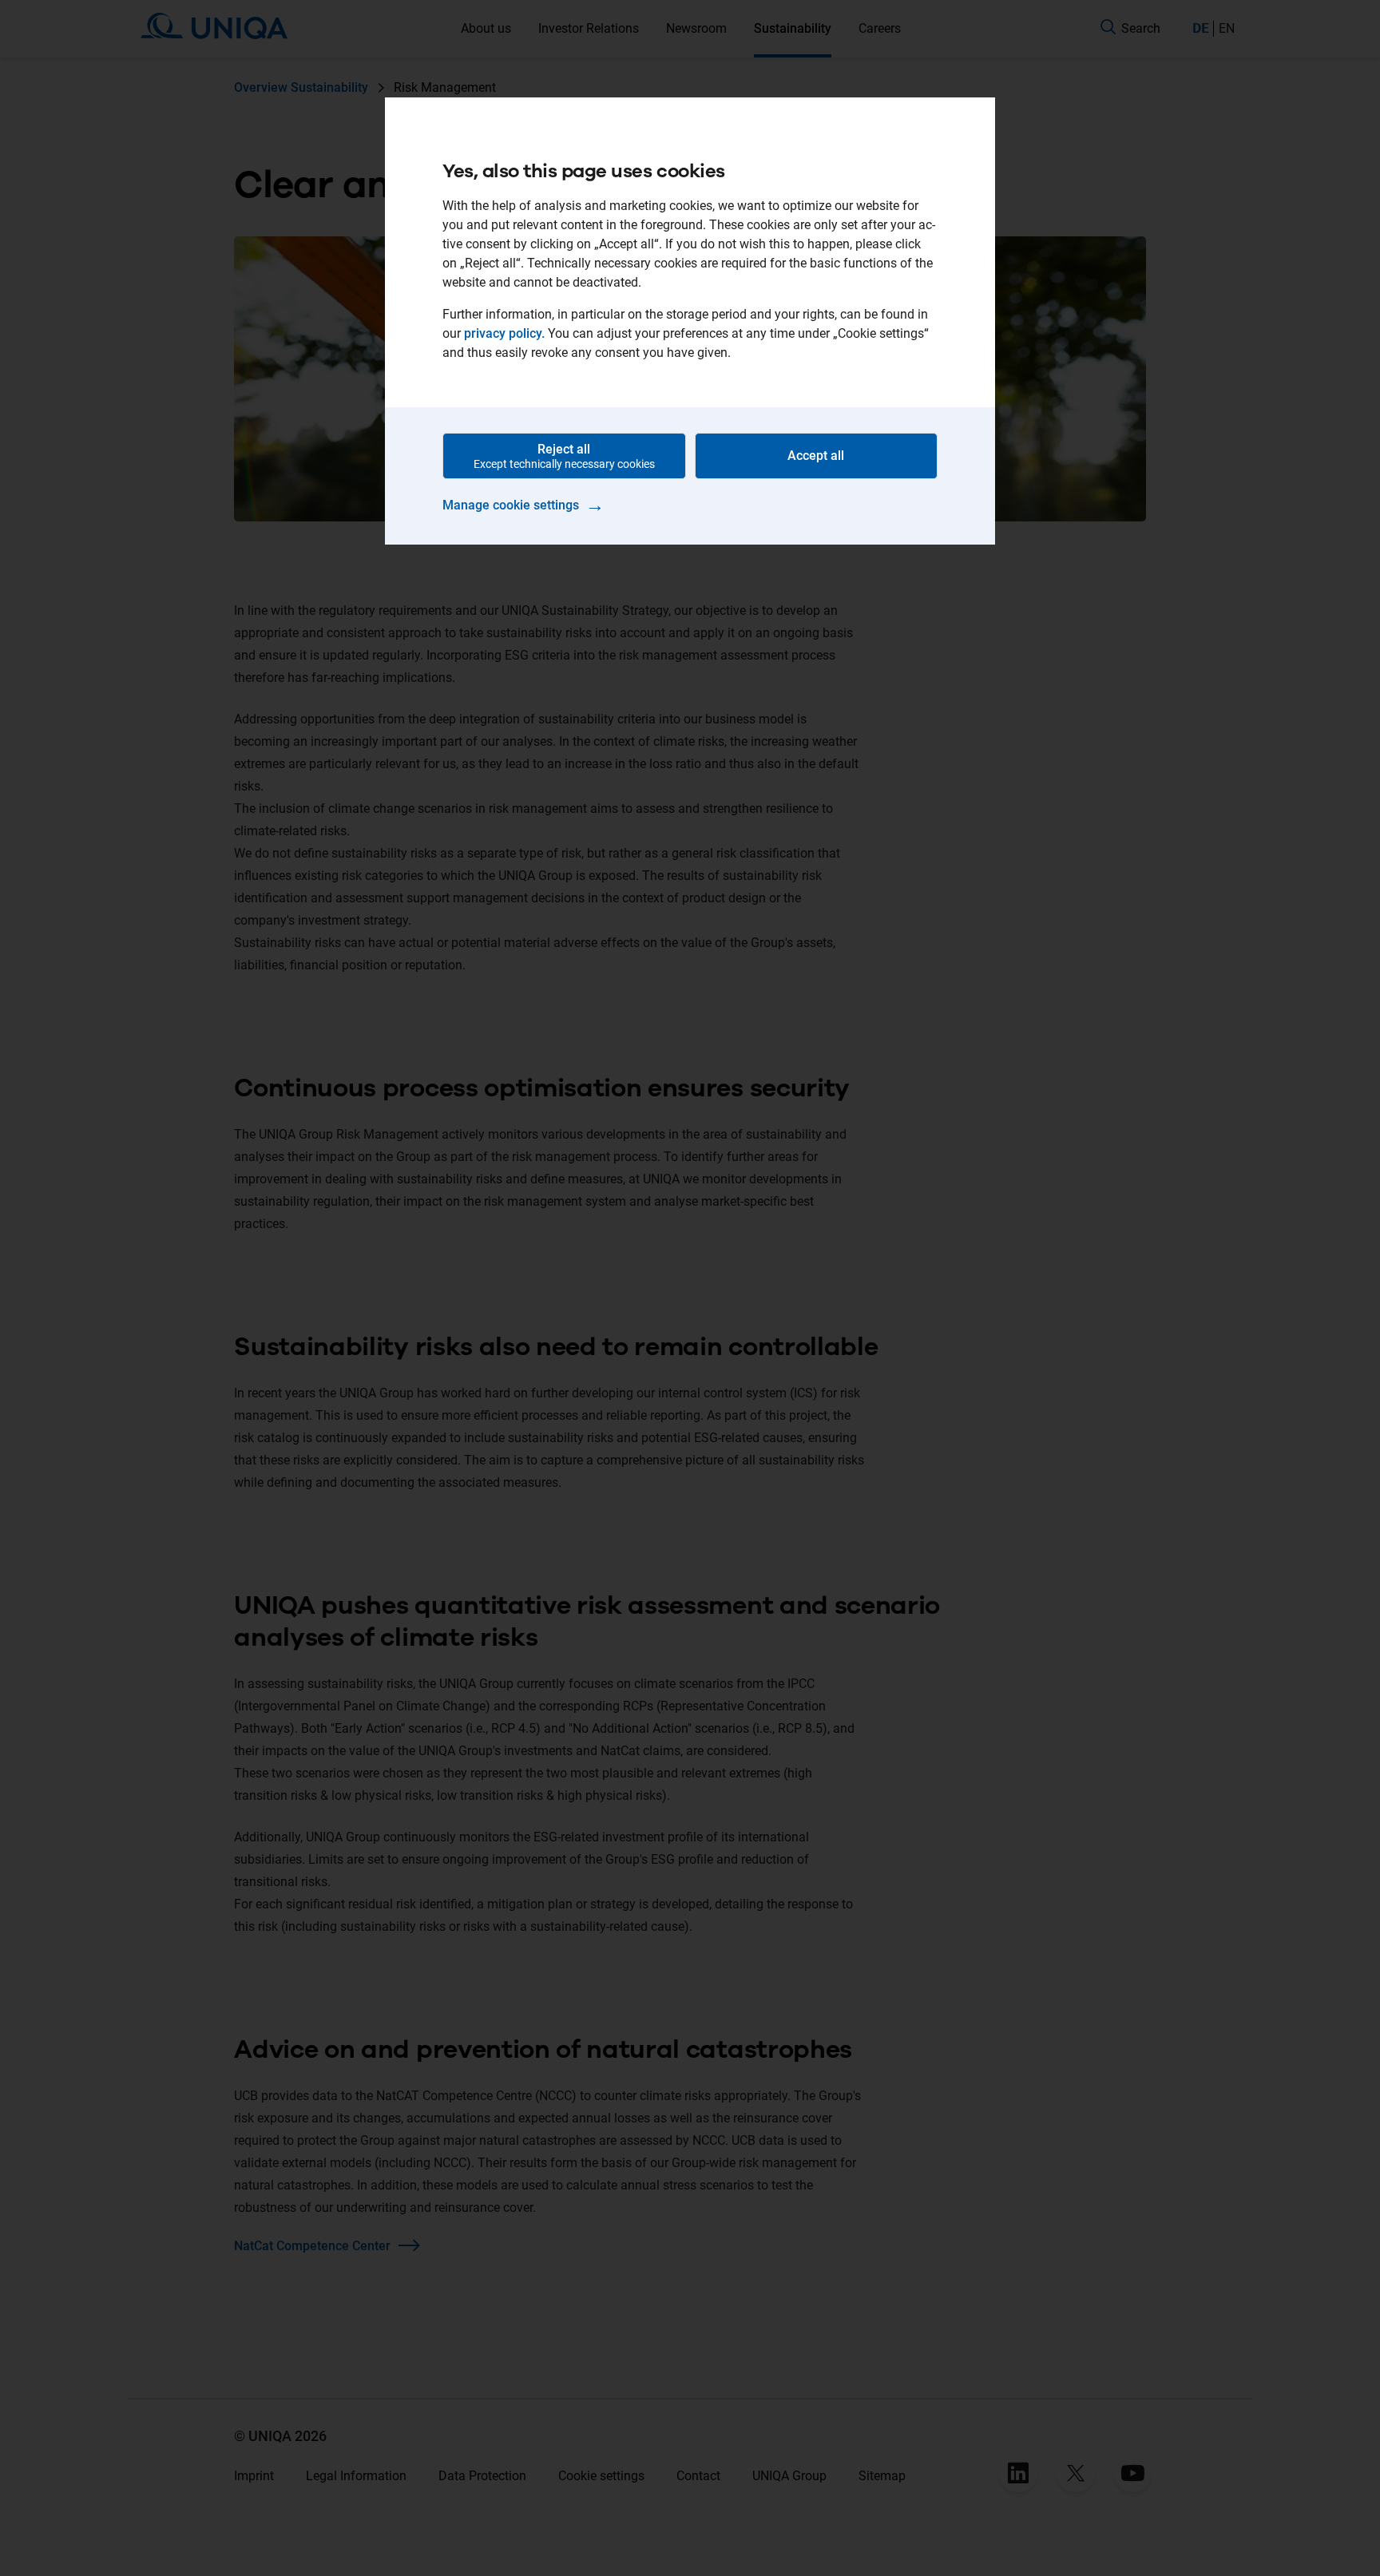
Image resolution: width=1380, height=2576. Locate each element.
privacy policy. (504, 333)
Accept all (816, 456)
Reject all (564, 456)
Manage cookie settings (523, 505)
